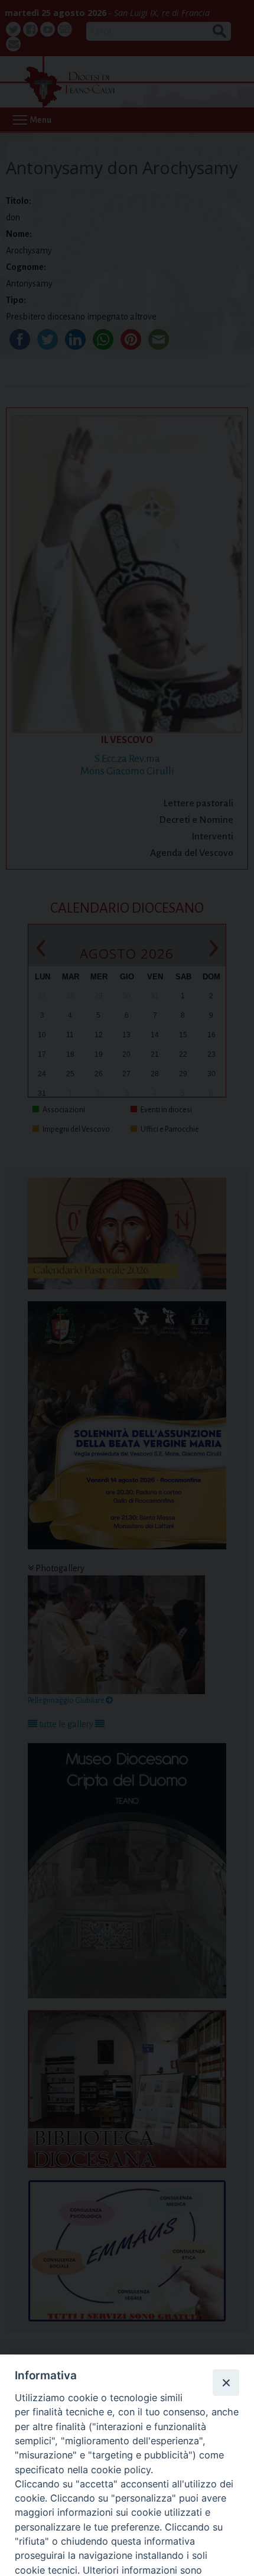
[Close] (226, 2382)
